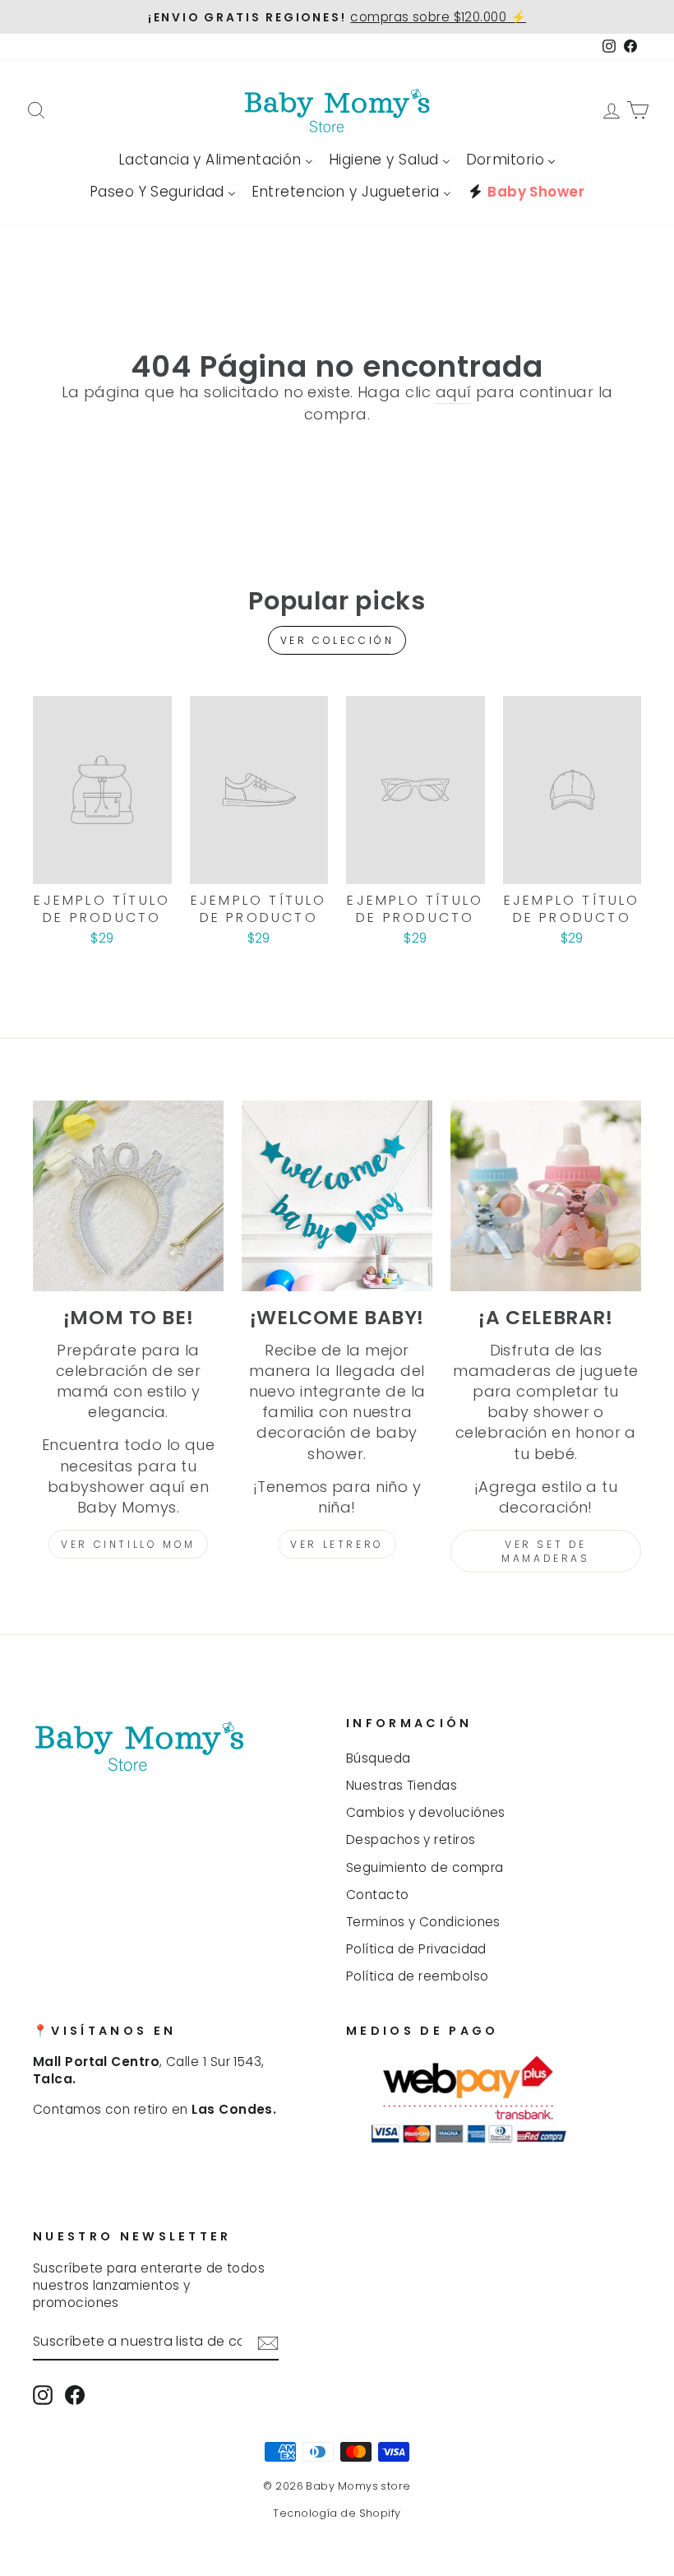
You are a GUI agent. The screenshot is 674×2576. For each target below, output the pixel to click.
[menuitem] (215, 160)
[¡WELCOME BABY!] (337, 1196)
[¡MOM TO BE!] (128, 1196)
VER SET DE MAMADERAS (545, 1551)
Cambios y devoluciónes (426, 1812)
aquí (454, 392)
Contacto (378, 1895)
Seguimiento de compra (425, 1867)
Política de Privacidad (416, 1949)
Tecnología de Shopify (337, 2513)
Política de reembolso (417, 1976)
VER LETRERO (337, 1544)
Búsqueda (379, 1758)
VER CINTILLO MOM (128, 1544)
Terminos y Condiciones (423, 1922)
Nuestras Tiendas (402, 1785)
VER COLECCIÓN (337, 640)
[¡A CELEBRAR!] (546, 1196)
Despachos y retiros (411, 1839)
